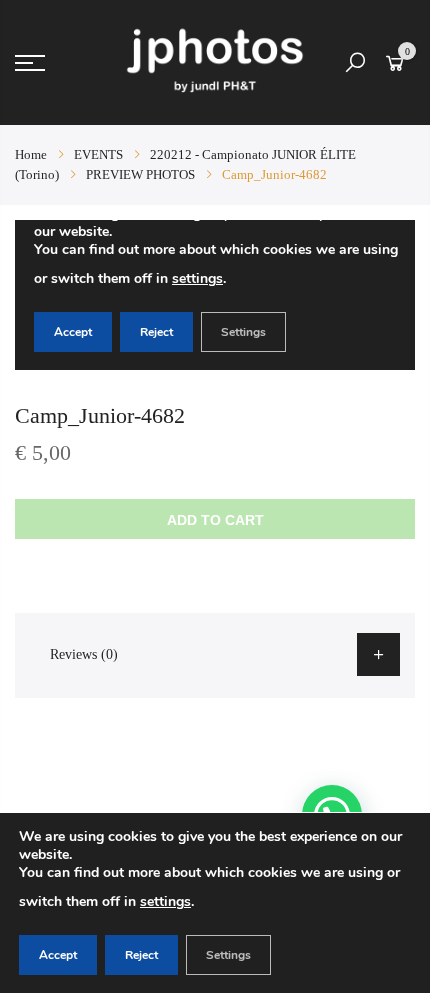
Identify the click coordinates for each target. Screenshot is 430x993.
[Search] (355, 63)
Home (31, 154)
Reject (141, 955)
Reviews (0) (84, 654)
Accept (58, 955)
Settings (228, 955)
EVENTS (98, 154)
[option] (215, 295)
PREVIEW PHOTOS (140, 174)
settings (165, 901)
